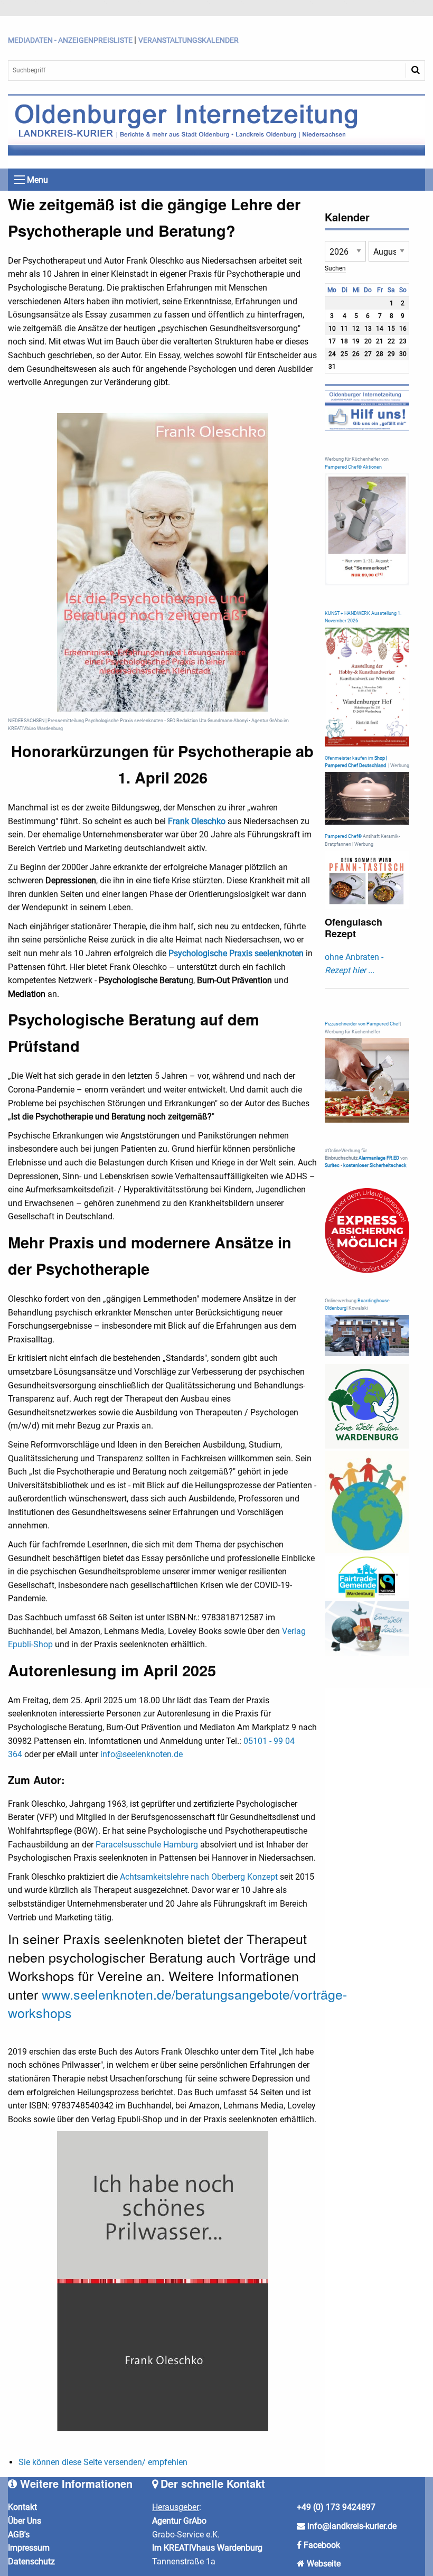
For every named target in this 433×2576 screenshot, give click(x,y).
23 (403, 341)
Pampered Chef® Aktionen (353, 467)
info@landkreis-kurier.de (351, 2526)
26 (356, 354)
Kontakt (22, 2507)
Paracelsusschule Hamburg (147, 1845)
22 (391, 341)
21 (380, 341)
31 (332, 367)
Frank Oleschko (197, 821)
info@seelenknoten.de (142, 1754)
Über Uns (25, 2521)
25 (344, 354)
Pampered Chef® (343, 836)
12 (356, 329)
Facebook (322, 2545)
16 (403, 329)
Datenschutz (31, 2561)
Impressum (29, 2548)
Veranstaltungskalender (189, 40)
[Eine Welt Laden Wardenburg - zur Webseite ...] (367, 1406)
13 (368, 329)
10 (332, 329)
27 (368, 354)
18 (344, 341)
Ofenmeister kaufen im (349, 758)
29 (391, 354)
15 (391, 329)
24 (332, 354)
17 (332, 341)
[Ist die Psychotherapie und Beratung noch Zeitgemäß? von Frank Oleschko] (163, 562)
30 (403, 354)
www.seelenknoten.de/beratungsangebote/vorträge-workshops (177, 2003)
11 (344, 329)
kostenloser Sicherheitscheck (375, 1165)
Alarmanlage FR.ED (379, 1158)
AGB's (19, 2535)
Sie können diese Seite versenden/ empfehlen (103, 2462)
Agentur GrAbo (179, 2521)
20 (368, 341)
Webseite (324, 2564)
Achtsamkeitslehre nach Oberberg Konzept (199, 1877)
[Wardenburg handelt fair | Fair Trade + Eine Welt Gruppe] (367, 1577)
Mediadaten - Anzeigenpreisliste (70, 40)
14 (380, 329)
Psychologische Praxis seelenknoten (236, 953)
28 (380, 354)
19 (356, 341)
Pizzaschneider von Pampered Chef (362, 1024)
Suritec (332, 1165)
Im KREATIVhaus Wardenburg (207, 2548)
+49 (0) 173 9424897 (336, 2507)
